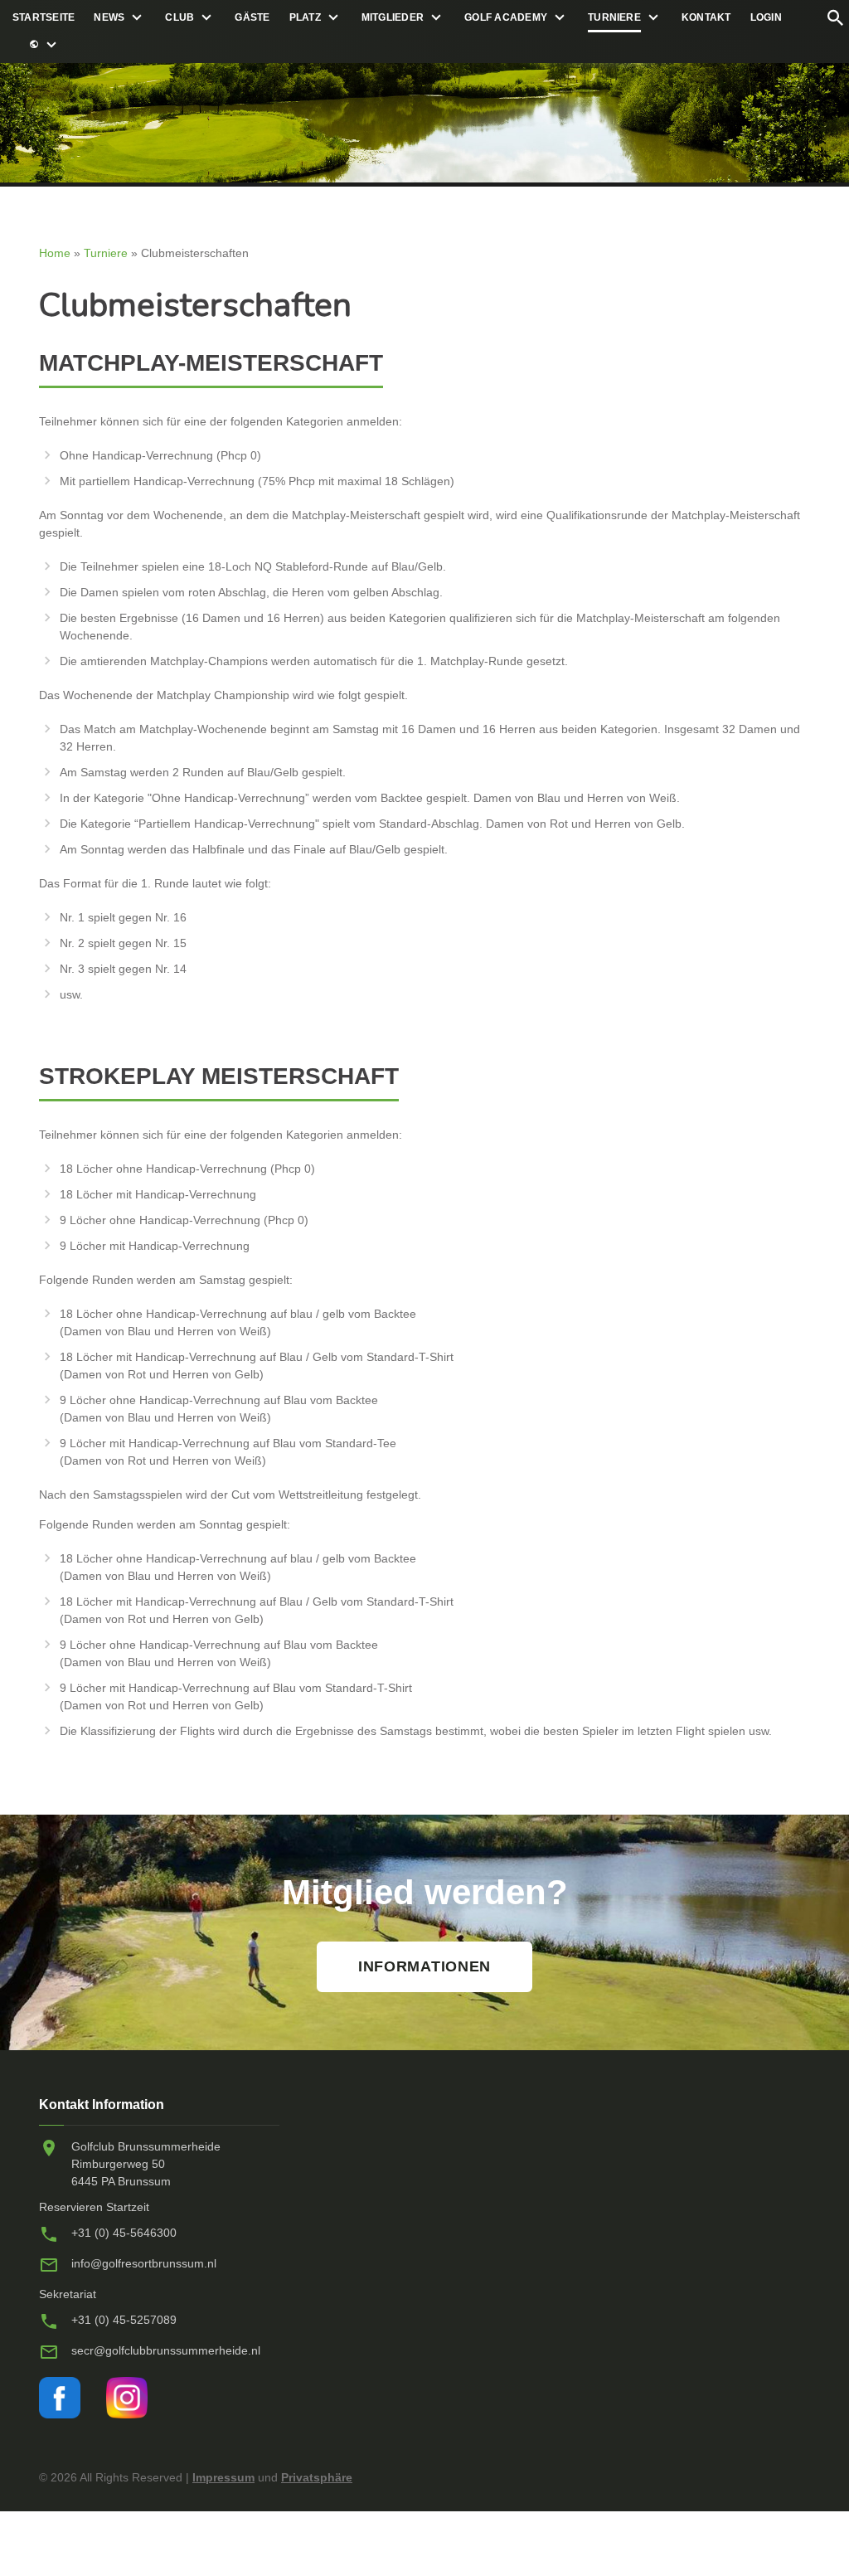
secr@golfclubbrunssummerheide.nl (166, 2350)
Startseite (44, 17)
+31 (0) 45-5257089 (124, 2320)
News (109, 17)
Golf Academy (506, 17)
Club (180, 17)
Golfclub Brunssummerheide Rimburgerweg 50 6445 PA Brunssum (146, 2164)
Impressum (223, 2477)
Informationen (424, 1966)
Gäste (252, 17)
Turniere (614, 17)
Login (766, 17)
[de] (34, 45)
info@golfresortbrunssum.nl (144, 2263)
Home (55, 253)
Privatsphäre (317, 2477)
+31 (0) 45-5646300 (124, 2233)
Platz (305, 17)
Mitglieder (393, 17)
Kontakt (706, 17)
